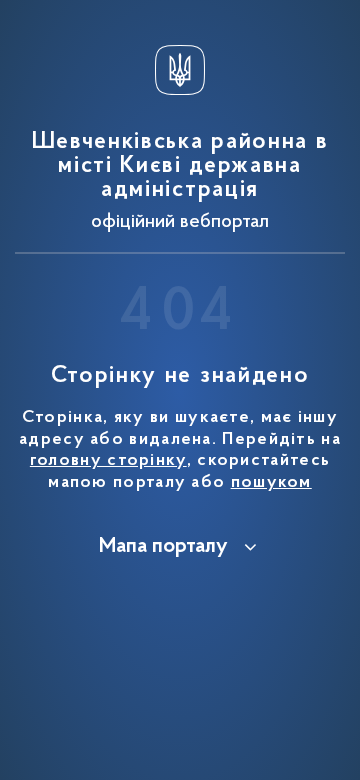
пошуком (271, 483)
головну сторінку (108, 461)
